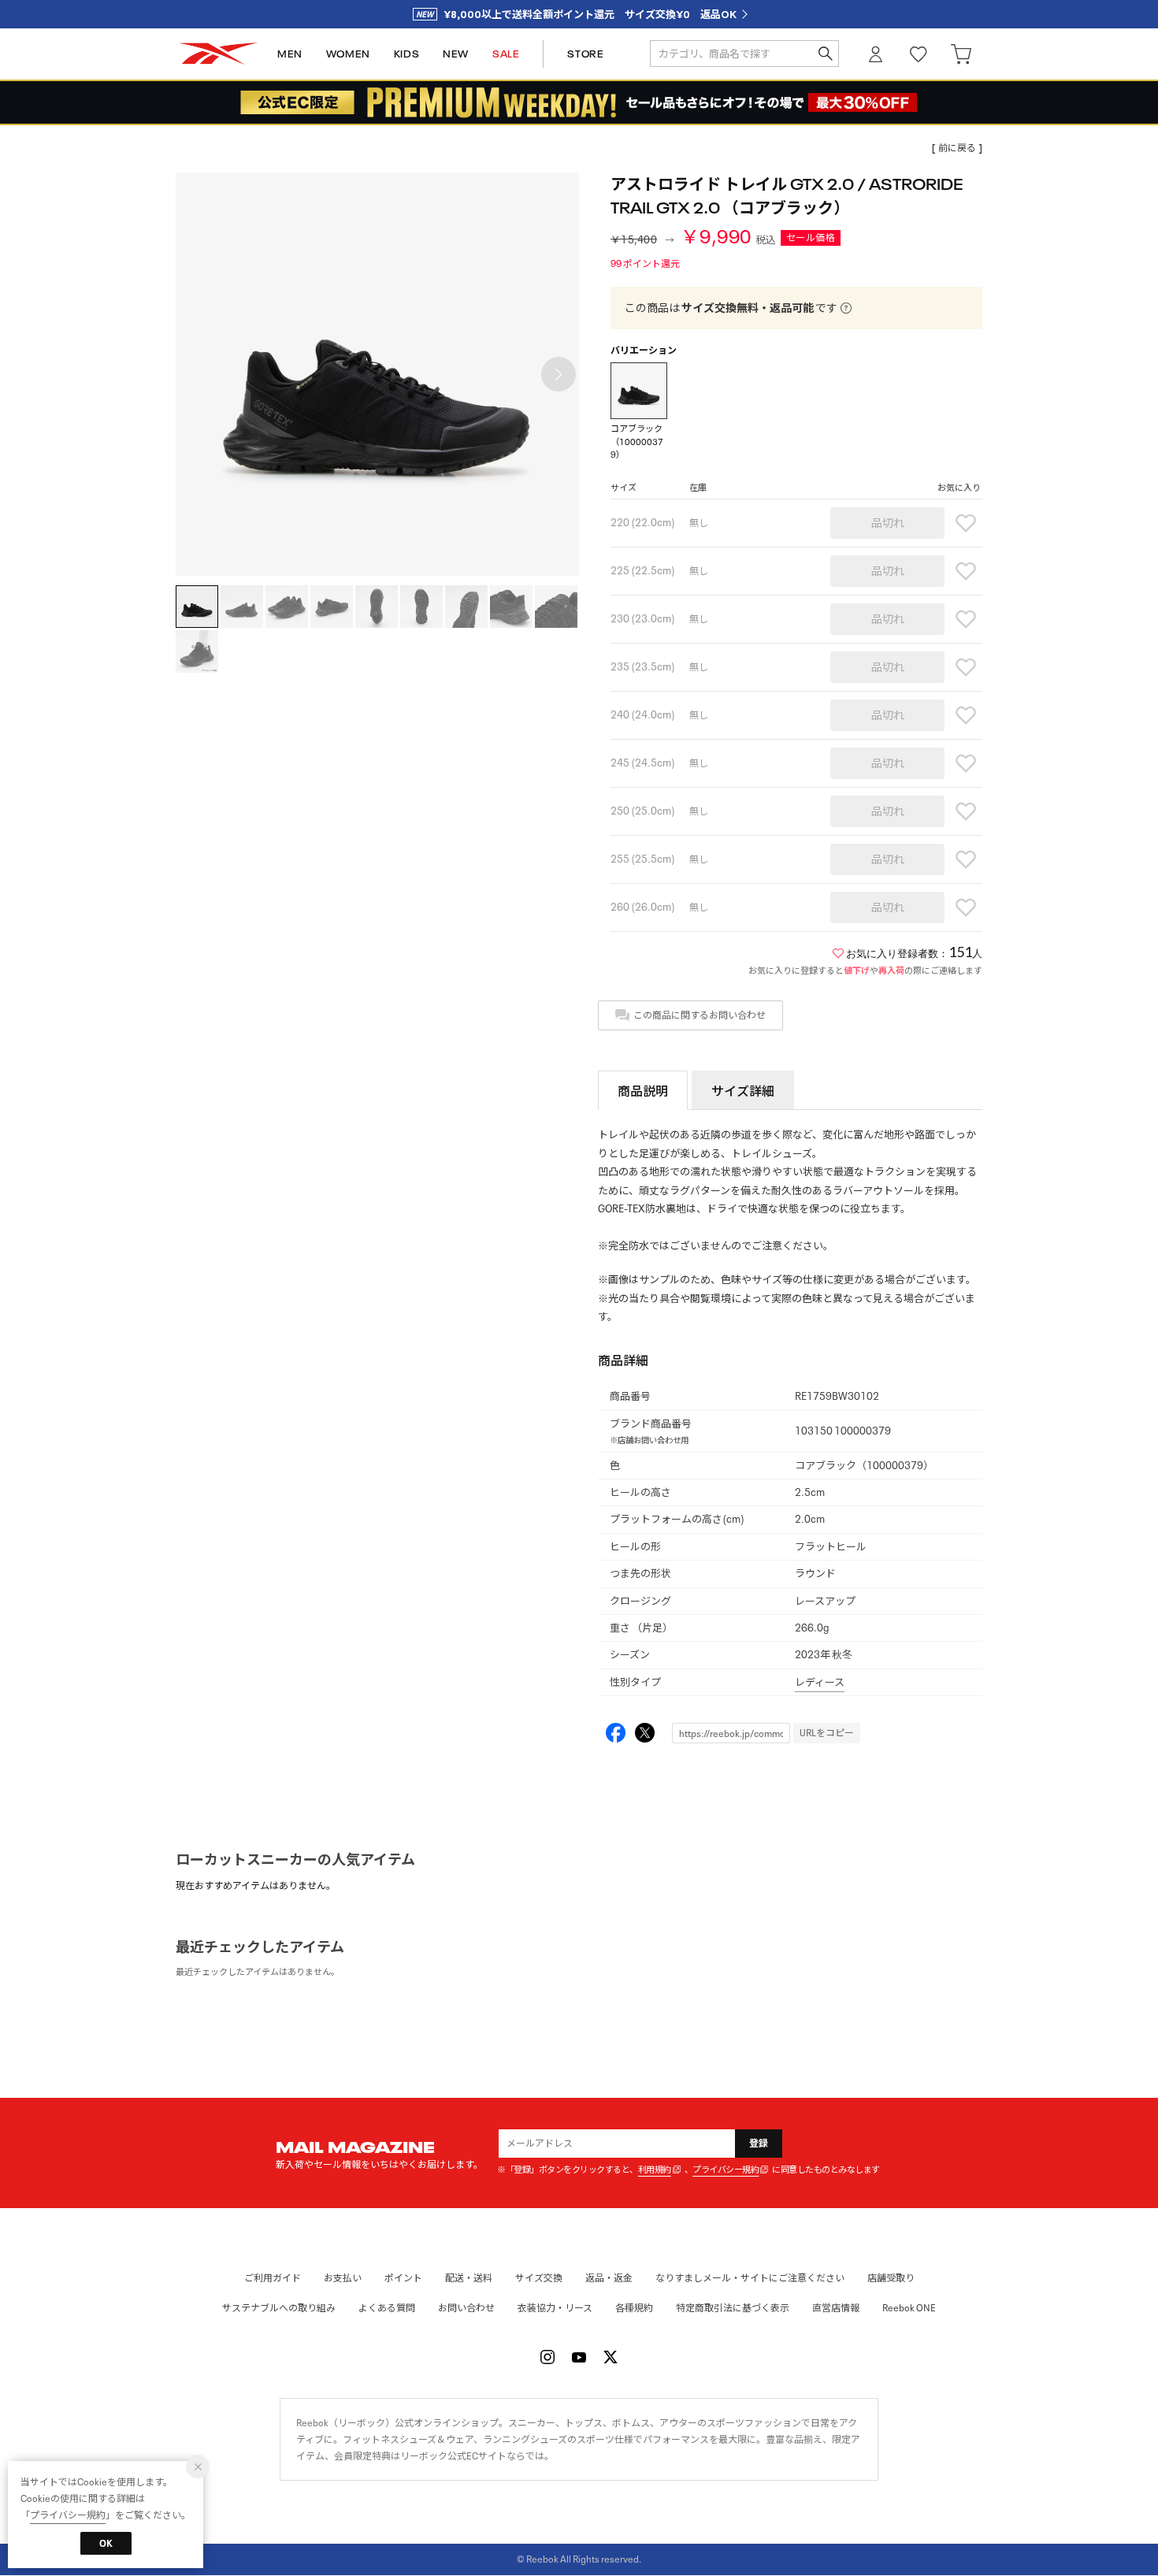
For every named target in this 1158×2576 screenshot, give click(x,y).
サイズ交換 (539, 2278)
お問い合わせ (466, 2308)
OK (106, 2543)
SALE (506, 54)
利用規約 (655, 2170)
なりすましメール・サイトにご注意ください (750, 2278)
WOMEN (348, 54)
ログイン (876, 54)
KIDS (406, 54)
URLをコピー (827, 1733)
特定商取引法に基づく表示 (733, 2308)
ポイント (403, 2278)
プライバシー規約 (726, 2170)
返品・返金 (609, 2278)
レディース (820, 1682)
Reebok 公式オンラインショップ (218, 54)
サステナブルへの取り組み (279, 2308)
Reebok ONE (909, 2308)
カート (961, 54)
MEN (290, 54)
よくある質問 (387, 2308)
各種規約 (634, 2308)
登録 (759, 2143)
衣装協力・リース (555, 2308)
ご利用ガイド (273, 2278)
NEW (456, 54)
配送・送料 (469, 2278)
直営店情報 (836, 2308)
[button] (559, 374)
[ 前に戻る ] (957, 148)
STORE (585, 54)
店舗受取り (891, 2278)
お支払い (343, 2278)
